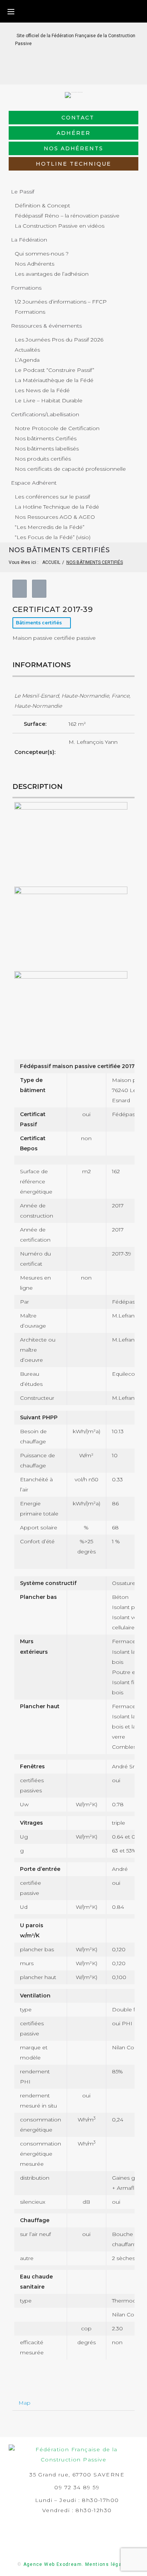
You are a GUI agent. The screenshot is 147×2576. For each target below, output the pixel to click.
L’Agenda (27, 360)
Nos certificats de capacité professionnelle (70, 469)
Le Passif (23, 192)
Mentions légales (107, 2564)
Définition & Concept (42, 205)
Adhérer (73, 133)
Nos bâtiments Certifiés (46, 438)
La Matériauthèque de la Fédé (54, 380)
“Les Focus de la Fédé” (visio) (53, 537)
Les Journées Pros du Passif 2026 (59, 340)
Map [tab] (24, 2403)
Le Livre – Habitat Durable (49, 400)
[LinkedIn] (68, 73)
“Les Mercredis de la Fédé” (50, 527)
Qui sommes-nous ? (42, 254)
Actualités (27, 350)
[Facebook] (56, 73)
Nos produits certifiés (43, 459)
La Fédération (29, 240)
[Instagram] (80, 73)
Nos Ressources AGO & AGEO (55, 517)
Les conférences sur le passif (52, 497)
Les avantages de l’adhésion (52, 274)
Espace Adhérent (34, 483)
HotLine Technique (73, 164)
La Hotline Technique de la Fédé (57, 507)
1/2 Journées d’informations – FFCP (61, 302)
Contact (78, 118)
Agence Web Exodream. (54, 2564)
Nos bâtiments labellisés (47, 449)
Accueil (51, 562)
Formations (26, 288)
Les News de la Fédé (42, 390)
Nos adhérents (73, 148)
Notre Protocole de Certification (57, 428)
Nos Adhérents (34, 264)
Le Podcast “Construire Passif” (54, 370)
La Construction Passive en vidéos (60, 226)
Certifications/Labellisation (45, 414)
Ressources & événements (46, 326)
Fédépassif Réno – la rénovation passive (67, 216)
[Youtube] (92, 73)
